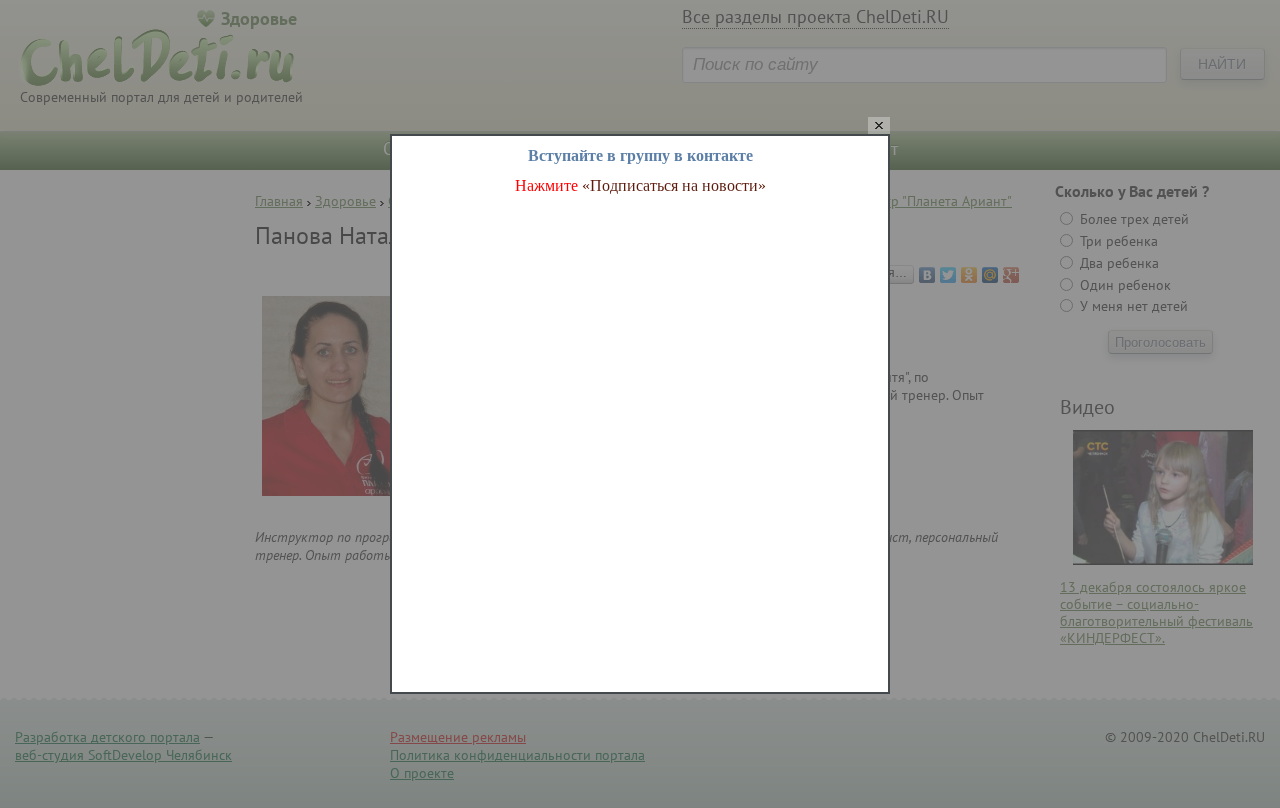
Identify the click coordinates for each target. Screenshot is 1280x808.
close (879, 126)
